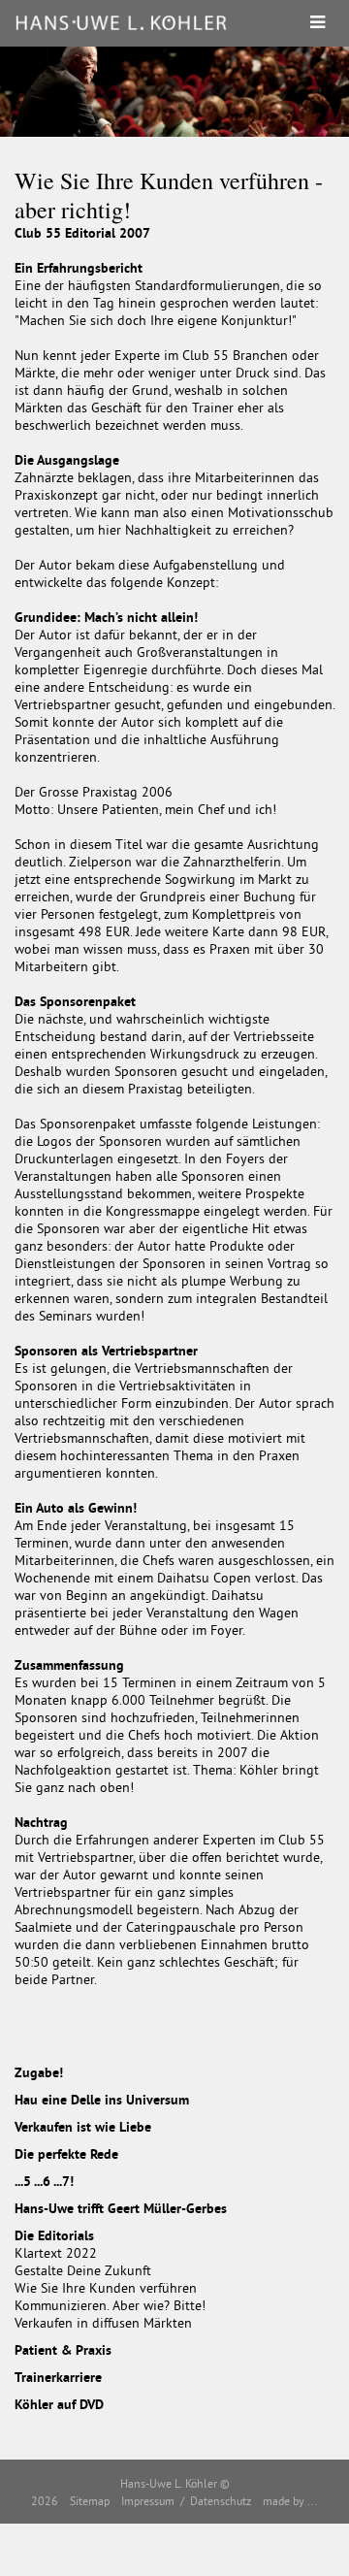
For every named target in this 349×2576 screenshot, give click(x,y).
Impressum (148, 2501)
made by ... (290, 2501)
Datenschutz (221, 2501)
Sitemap (90, 2501)
